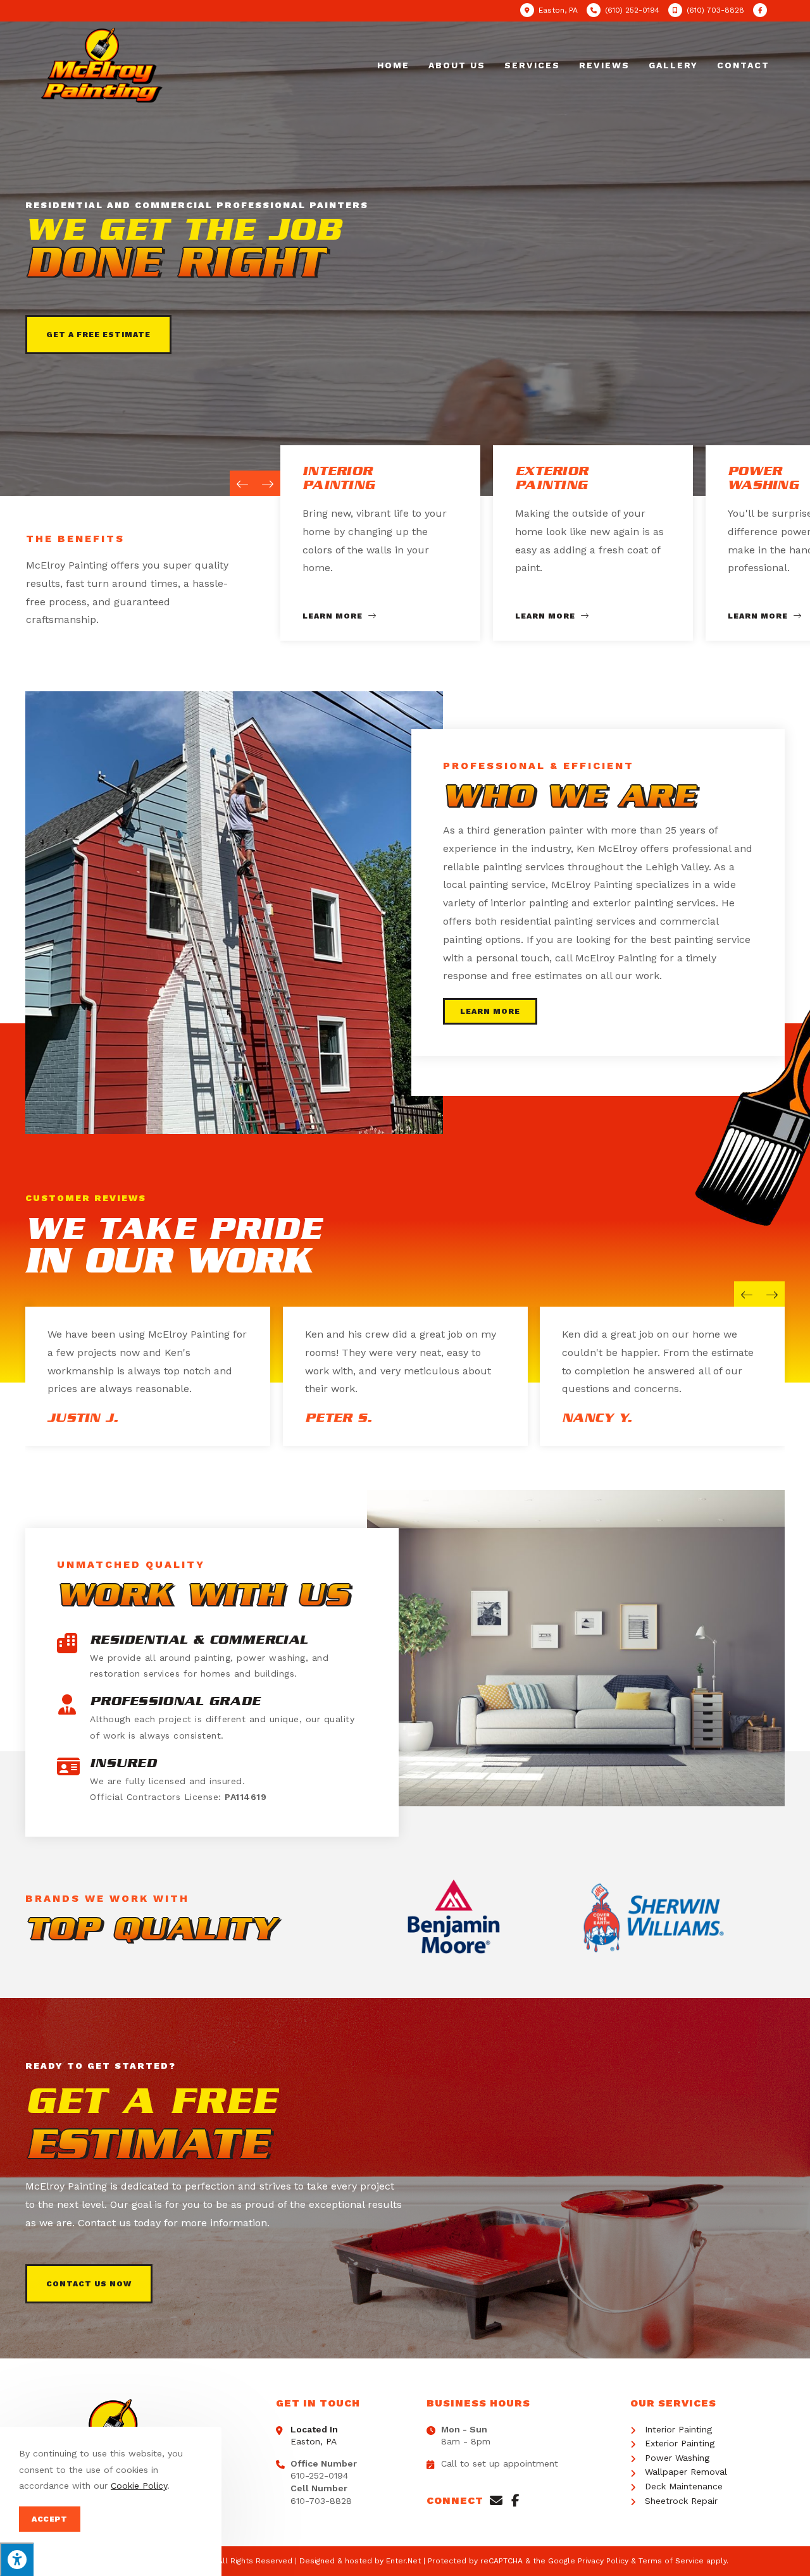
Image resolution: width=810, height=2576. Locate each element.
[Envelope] (496, 2501)
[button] (98, 335)
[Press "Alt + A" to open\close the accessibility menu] (17, 2559)
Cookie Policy (139, 2486)
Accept (50, 2519)
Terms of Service (671, 2561)
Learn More (334, 616)
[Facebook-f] (515, 2501)
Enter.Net (403, 2561)
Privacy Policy (603, 2561)
